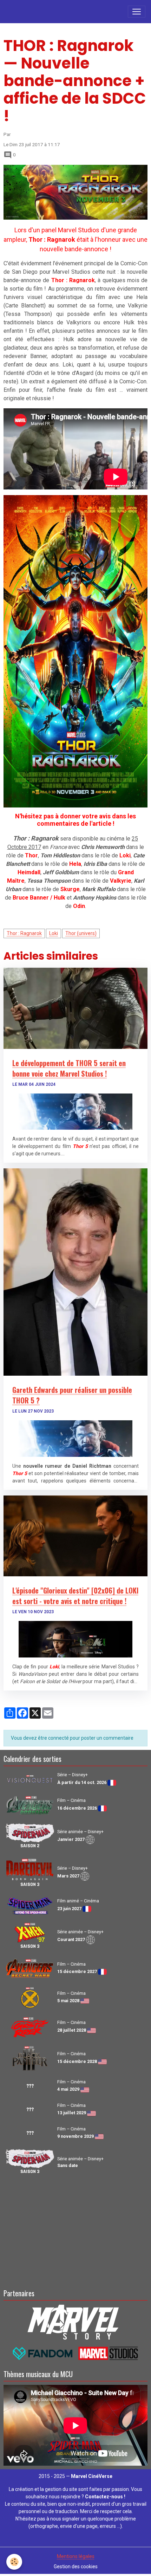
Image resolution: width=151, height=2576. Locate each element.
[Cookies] (14, 2562)
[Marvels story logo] (76, 2321)
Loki (54, 933)
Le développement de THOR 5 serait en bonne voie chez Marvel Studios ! (69, 1068)
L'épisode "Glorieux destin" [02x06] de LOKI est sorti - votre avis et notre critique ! (75, 1596)
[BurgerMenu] (137, 12)
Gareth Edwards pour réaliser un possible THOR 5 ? (72, 1395)
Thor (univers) (81, 933)
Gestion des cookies (76, 2567)
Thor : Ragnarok (24, 933)
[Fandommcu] (76, 2353)
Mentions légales (76, 2556)
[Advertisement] (75, 2231)
